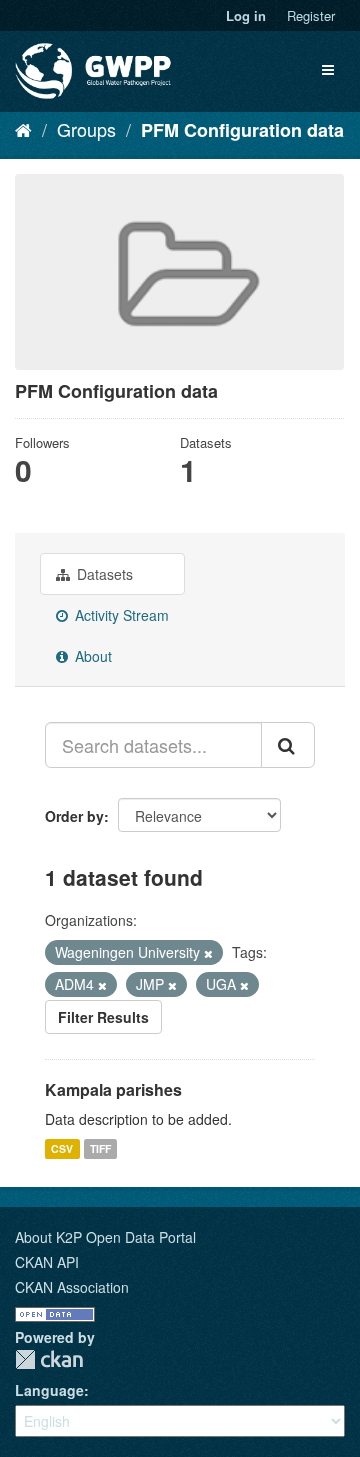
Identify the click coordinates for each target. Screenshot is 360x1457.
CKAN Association (72, 1287)
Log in (246, 15)
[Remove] (208, 953)
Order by (74, 816)
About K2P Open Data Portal (105, 1237)
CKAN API (47, 1262)
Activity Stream (120, 615)
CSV (62, 1148)
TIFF (100, 1148)
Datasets (103, 574)
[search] (288, 745)
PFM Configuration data (242, 130)
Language (49, 1390)
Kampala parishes (113, 1089)
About (91, 656)
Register (311, 15)
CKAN (49, 1359)
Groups (86, 129)
